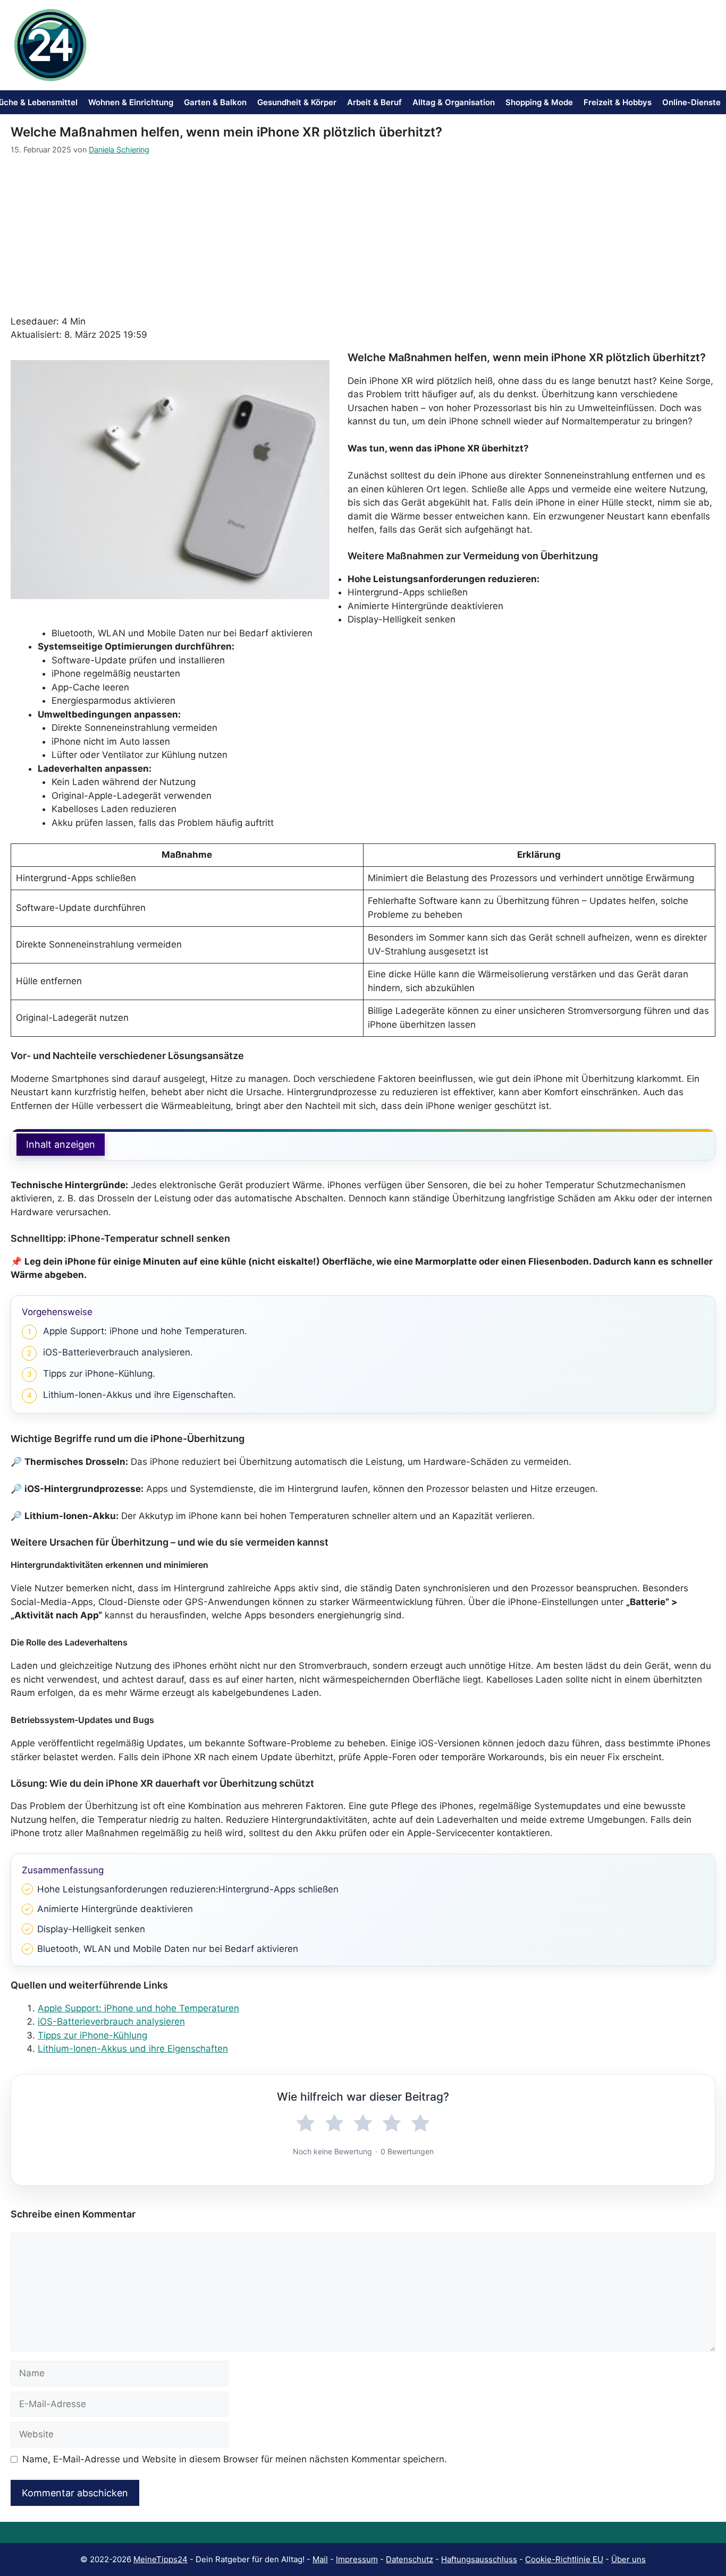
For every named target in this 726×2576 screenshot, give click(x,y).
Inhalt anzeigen (61, 1144)
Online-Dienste (691, 102)
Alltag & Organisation (454, 102)
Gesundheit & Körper (297, 102)
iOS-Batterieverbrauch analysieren (111, 2021)
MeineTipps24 (161, 2559)
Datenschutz (410, 2559)
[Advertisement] (363, 235)
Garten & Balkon (215, 102)
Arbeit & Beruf (374, 102)
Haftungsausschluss (479, 2559)
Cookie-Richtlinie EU (564, 2559)
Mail (320, 2559)
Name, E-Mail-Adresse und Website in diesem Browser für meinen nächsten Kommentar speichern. (235, 2459)
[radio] (306, 2123)
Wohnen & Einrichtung (131, 102)
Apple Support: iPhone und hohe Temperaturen (138, 2008)
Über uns (628, 2559)
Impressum (357, 2559)
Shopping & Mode (539, 102)
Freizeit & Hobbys (618, 102)
